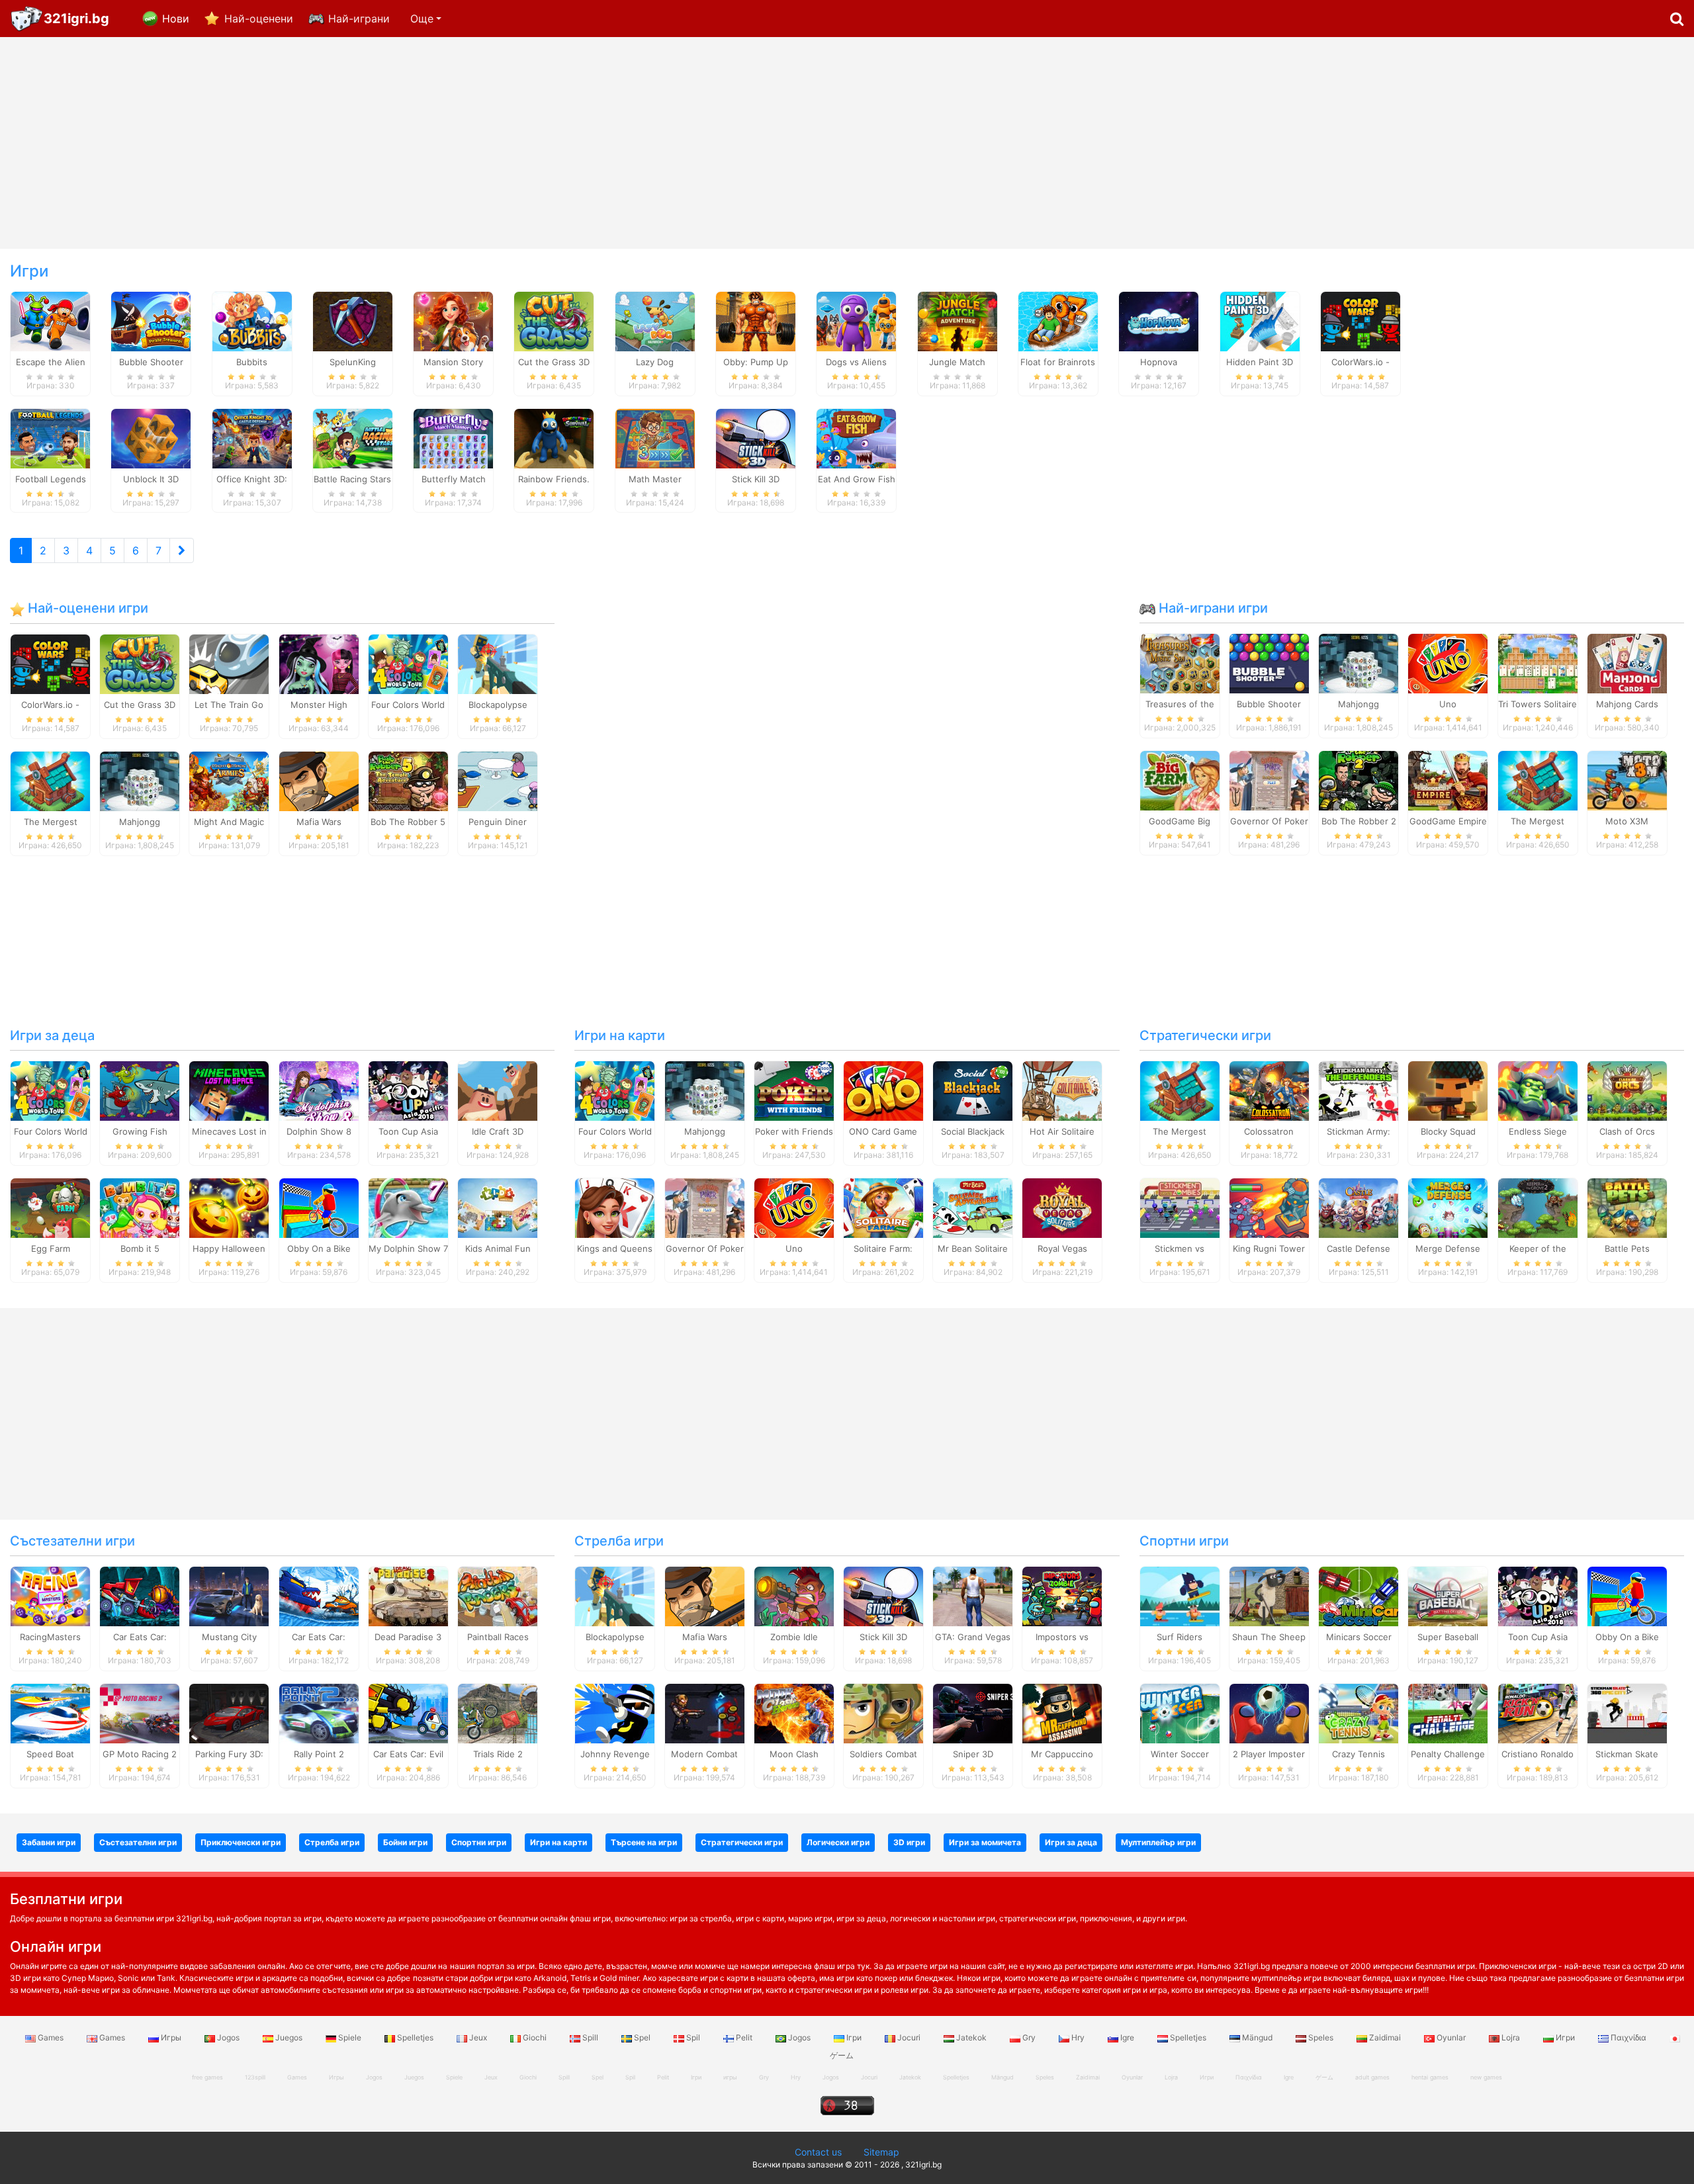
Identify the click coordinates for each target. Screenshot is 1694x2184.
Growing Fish (140, 1131)
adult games (1372, 2077)
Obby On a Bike (319, 1248)
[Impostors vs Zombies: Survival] (1062, 1596)
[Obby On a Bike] (319, 1207)
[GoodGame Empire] (1448, 780)
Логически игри (838, 1842)
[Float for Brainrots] (1058, 320)
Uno (1448, 704)
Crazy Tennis (1359, 1754)
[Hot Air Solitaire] (1062, 1090)
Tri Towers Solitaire (1538, 704)
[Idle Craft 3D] (498, 1090)
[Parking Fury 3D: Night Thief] (229, 1712)
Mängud (1257, 2037)
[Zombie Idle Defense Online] (794, 1596)
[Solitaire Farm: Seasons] (883, 1207)
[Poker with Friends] (794, 1090)
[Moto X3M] (1627, 780)
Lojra (1511, 2037)
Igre (1127, 2037)
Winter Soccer (1180, 1754)
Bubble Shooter (1269, 704)
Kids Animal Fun (498, 1248)
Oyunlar (1451, 2037)
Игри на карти (620, 1035)
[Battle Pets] (1627, 1207)
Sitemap (881, 2152)
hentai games (1430, 2077)
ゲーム (1324, 2077)
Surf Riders (1180, 1637)
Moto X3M (1627, 821)
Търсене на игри (644, 1842)
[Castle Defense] (1359, 1207)
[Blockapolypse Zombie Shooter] (498, 663)
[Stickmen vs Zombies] (1180, 1207)
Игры (171, 2037)
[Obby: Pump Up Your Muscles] (756, 320)
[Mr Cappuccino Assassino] (1062, 1712)
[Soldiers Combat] (883, 1712)
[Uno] (1448, 663)
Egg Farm (51, 1248)
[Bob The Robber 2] (1359, 780)
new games (1486, 2077)
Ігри (854, 2037)
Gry (1029, 2037)
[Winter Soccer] (1180, 1712)
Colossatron (1269, 1131)
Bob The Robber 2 (1359, 821)
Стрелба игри (619, 1541)
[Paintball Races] (498, 1596)
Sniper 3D (973, 1754)
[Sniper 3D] (973, 1712)
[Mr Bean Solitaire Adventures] (973, 1207)
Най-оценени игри (86, 608)
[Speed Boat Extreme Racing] (50, 1712)
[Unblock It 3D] (151, 437)
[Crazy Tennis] (1359, 1712)
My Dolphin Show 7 (408, 1248)
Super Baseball (1448, 1637)
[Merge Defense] (1448, 1207)
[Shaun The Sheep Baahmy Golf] (1269, 1596)
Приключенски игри (241, 1842)
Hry (1078, 2037)
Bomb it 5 (140, 1248)
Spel (642, 2037)
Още (422, 19)
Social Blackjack (973, 1131)
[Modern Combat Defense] (705, 1712)
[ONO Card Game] (883, 1090)
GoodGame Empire (1448, 821)
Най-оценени (259, 19)
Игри (1565, 2037)
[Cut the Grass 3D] (554, 320)
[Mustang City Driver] (229, 1596)
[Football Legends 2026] (50, 437)
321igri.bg (76, 19)
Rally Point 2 (319, 1754)
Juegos (289, 2037)
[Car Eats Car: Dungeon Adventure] (140, 1596)
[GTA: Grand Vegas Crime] (973, 1596)
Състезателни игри (72, 1541)
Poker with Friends (794, 1131)
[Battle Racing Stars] (353, 437)
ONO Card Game (883, 1131)
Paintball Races (498, 1637)
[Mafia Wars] (319, 780)
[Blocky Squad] (1448, 1090)
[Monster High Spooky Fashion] (319, 663)
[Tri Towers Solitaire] (1538, 663)
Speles (1321, 2037)
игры (730, 2077)
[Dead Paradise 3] (408, 1596)
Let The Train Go (229, 705)
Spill (590, 2037)
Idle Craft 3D (498, 1131)
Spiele (350, 2037)
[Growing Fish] (140, 1090)
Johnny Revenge (615, 1754)
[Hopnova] (1159, 320)
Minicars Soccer (1359, 1637)
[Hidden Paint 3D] (1260, 320)
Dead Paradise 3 (408, 1637)
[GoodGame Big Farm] (1180, 780)
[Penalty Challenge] (1448, 1712)
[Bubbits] (252, 320)
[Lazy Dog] (655, 320)
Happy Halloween (229, 1248)
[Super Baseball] (1448, 1596)
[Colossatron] (1269, 1090)
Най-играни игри (1212, 608)
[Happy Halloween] (229, 1207)
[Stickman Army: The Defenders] (1359, 1090)
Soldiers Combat (883, 1754)
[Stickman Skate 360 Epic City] (1627, 1712)
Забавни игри (49, 1842)
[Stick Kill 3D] (756, 437)
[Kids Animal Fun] (498, 1207)
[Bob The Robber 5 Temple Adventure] (408, 780)
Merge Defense (1448, 1248)
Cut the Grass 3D (140, 705)
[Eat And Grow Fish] (856, 437)
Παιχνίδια (1628, 2037)
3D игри (909, 1842)
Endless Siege (1538, 1131)
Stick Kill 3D (883, 1637)
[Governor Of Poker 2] (1269, 780)
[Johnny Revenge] (615, 1712)
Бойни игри (405, 1842)
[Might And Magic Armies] (229, 780)
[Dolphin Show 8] (319, 1090)
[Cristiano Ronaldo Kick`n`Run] (1538, 1712)
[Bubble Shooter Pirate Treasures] (151, 320)
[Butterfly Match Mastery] (453, 437)
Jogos (228, 2037)
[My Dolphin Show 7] (408, 1207)
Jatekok (971, 2037)
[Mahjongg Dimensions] (140, 780)
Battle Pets (1627, 1248)
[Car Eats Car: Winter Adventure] (319, 1596)
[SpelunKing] (353, 320)
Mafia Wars (319, 822)
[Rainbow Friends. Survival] (554, 437)
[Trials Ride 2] (498, 1712)
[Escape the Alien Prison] (50, 320)
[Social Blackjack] (973, 1090)
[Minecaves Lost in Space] (229, 1090)
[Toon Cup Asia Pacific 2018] (408, 1090)
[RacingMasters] (50, 1596)
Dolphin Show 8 (319, 1131)
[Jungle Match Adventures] (958, 320)
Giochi (535, 2037)
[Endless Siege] (1538, 1090)
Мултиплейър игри (1158, 1842)
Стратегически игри (1205, 1035)
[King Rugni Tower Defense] (1269, 1207)
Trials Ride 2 (498, 1754)
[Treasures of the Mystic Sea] (1180, 663)
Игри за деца (52, 1035)
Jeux (478, 2037)
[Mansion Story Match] (453, 320)
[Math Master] (655, 437)
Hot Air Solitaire (1062, 1131)
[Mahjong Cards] (1627, 663)
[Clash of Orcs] (1627, 1090)
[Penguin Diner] (498, 780)
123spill (255, 2077)
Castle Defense (1359, 1248)
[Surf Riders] (1180, 1596)
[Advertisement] (847, 143)
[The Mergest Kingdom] (50, 780)
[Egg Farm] (50, 1207)
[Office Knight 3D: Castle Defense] (252, 437)
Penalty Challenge (1448, 1754)
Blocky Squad (1448, 1131)
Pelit (744, 2037)
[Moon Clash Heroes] (794, 1712)
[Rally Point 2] (319, 1712)
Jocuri (909, 2037)
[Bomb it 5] (140, 1207)
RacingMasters (50, 1637)
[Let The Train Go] (229, 663)
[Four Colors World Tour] (408, 663)
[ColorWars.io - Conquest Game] (1360, 320)
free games (207, 2077)
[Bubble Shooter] (1269, 663)
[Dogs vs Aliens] (856, 320)
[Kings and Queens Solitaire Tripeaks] (615, 1207)
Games (51, 2037)
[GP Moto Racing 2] (140, 1712)
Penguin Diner (498, 822)
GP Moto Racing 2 (140, 1754)
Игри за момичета (985, 1842)
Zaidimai (1385, 2037)
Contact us (818, 2152)
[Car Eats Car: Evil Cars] (408, 1712)
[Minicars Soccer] (1359, 1596)
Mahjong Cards (1627, 704)
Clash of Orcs (1627, 1131)
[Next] (182, 550)
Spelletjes (415, 2037)
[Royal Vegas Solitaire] (1062, 1207)
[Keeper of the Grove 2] (1538, 1207)
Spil (693, 2037)
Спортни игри (1184, 1541)
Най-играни (359, 19)
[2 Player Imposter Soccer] (1269, 1712)
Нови (176, 19)
